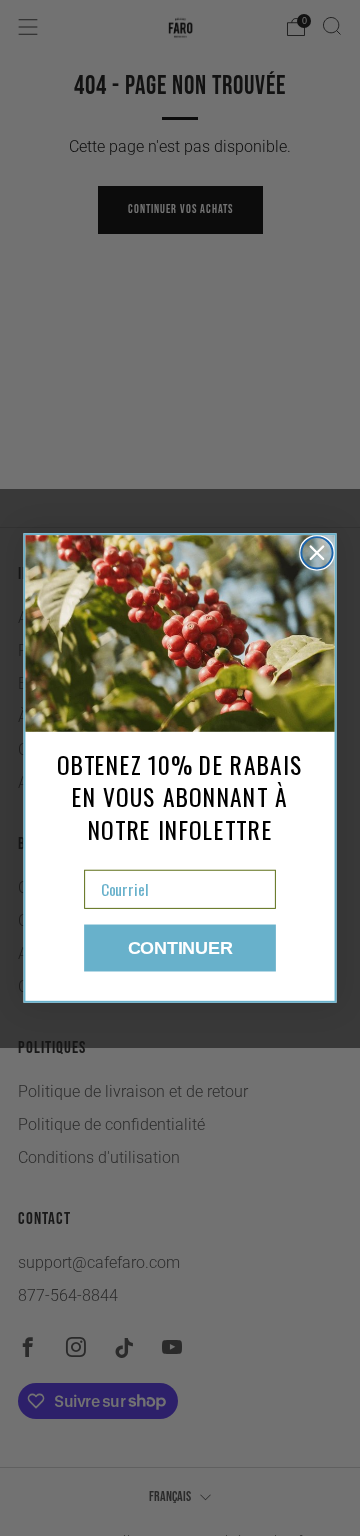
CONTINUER (180, 948)
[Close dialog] (316, 552)
